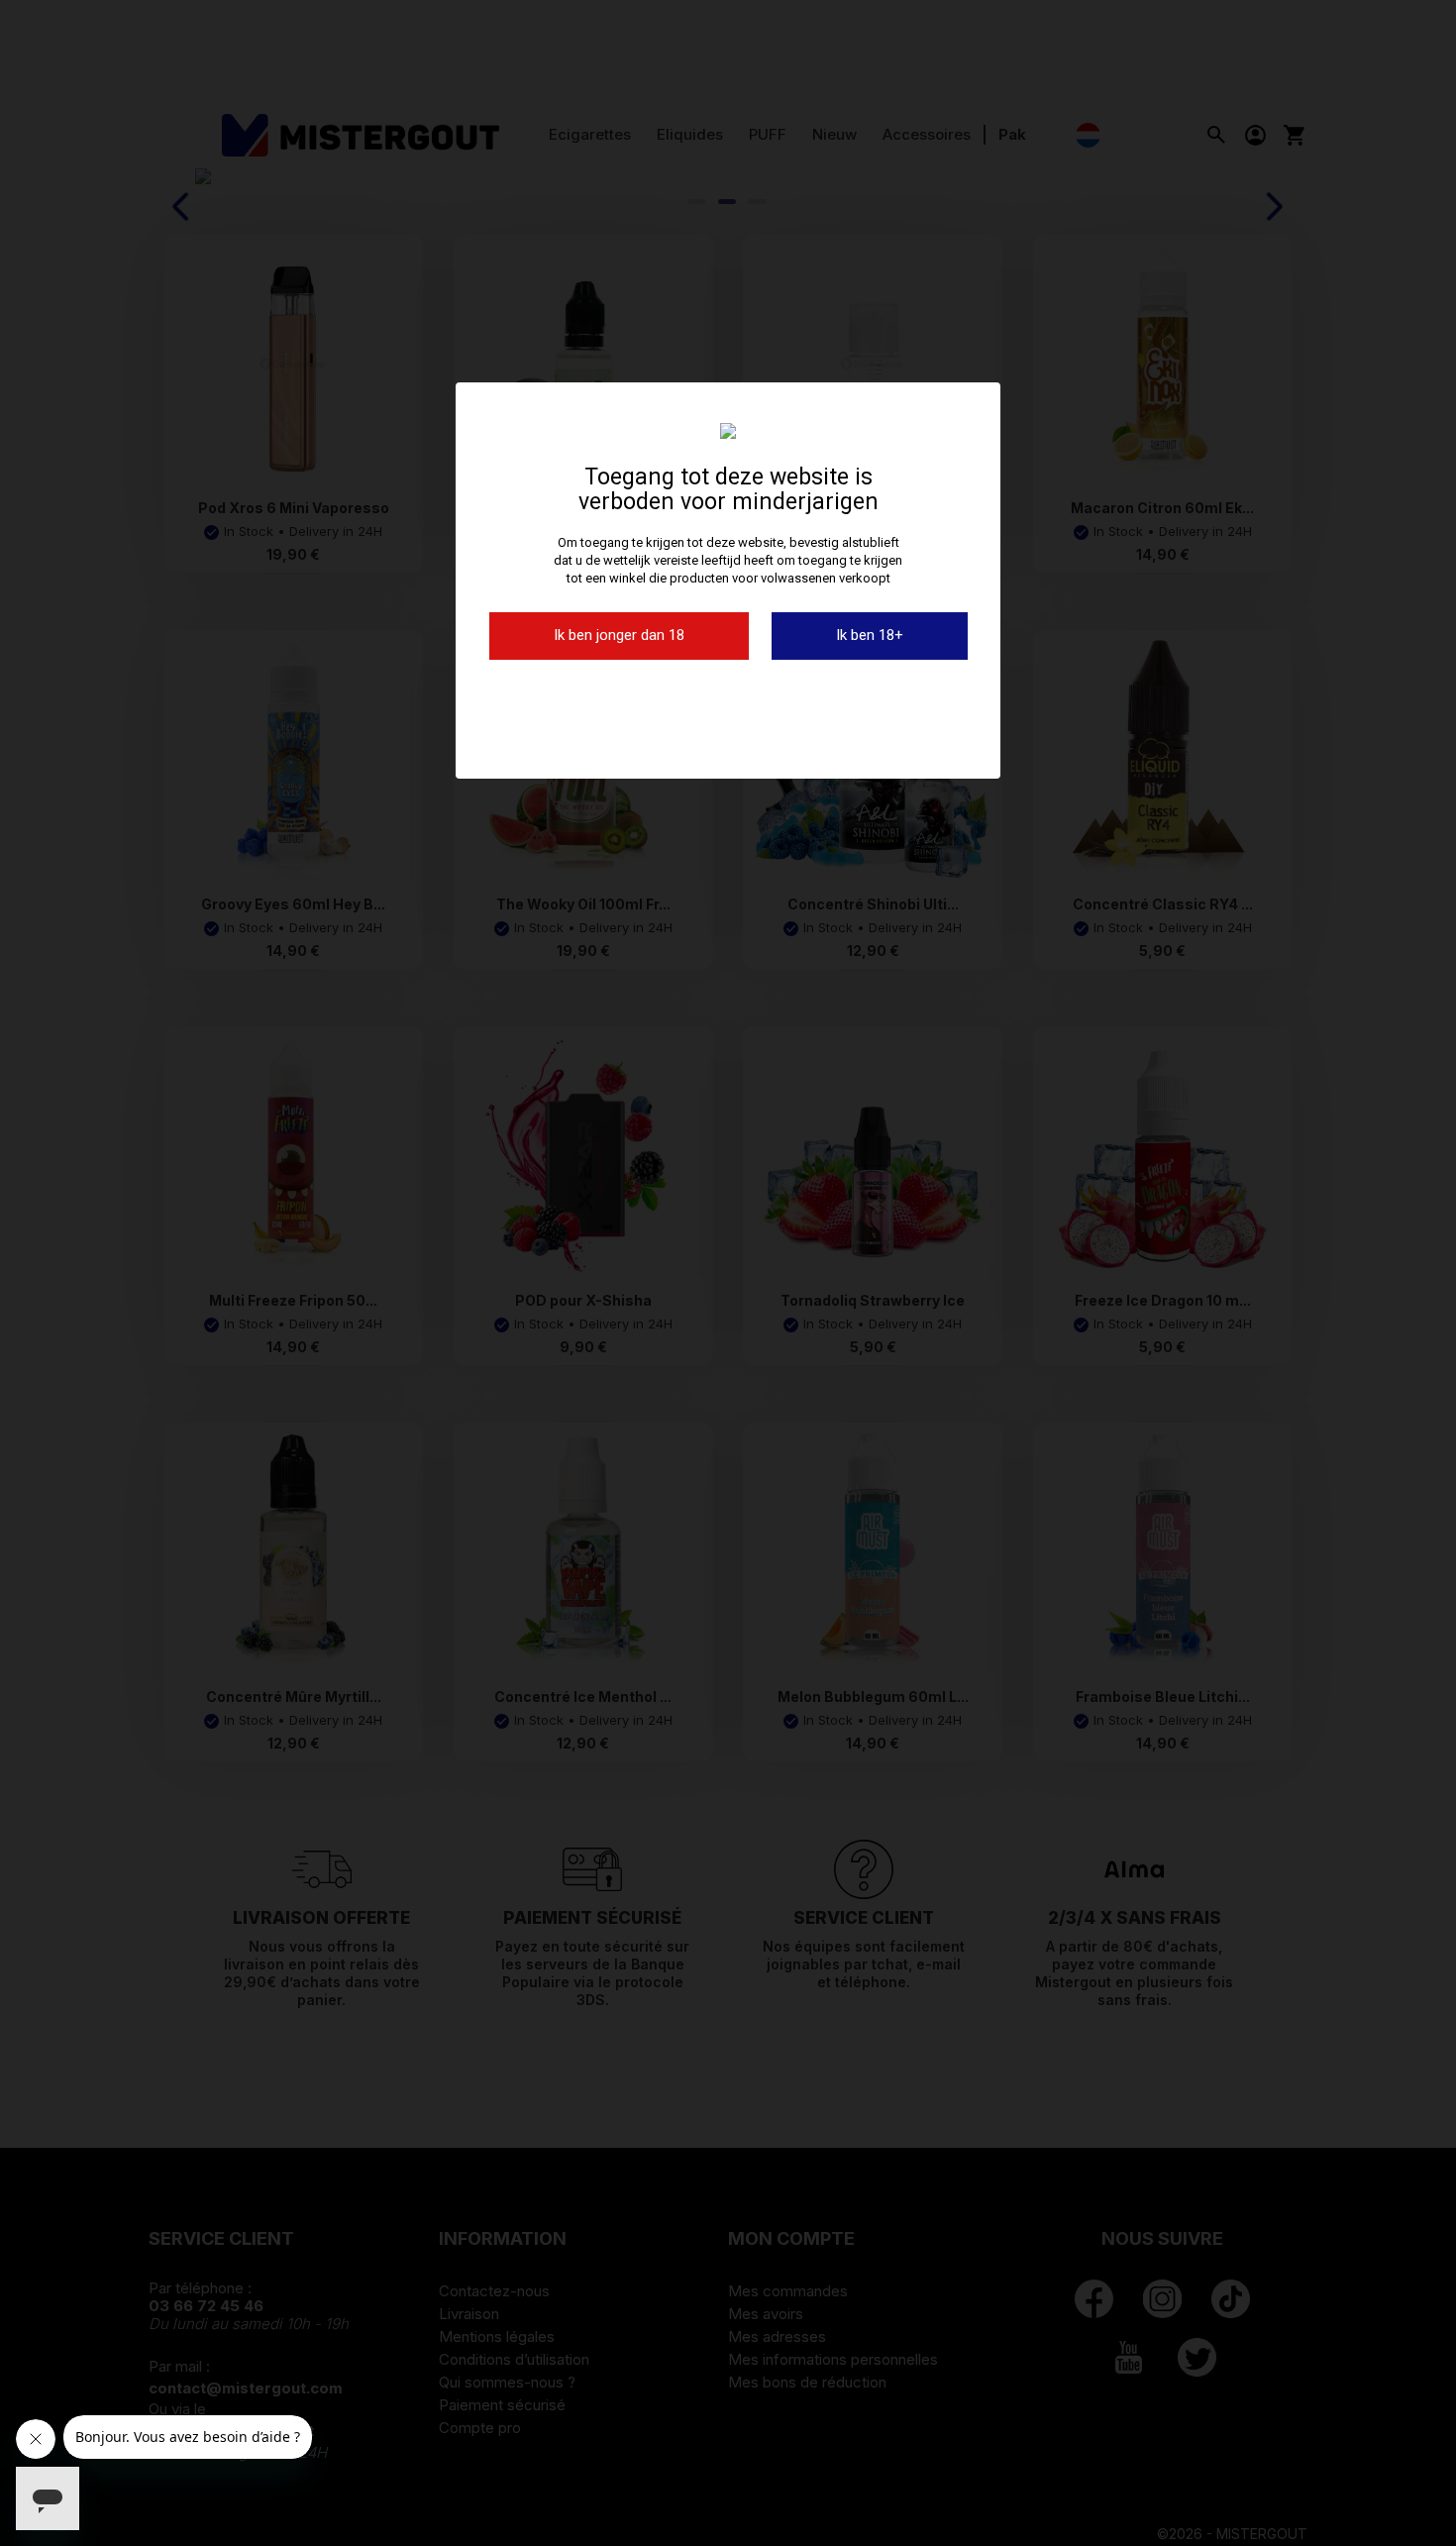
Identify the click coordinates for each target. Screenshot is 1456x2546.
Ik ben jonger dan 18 (619, 635)
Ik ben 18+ (870, 635)
